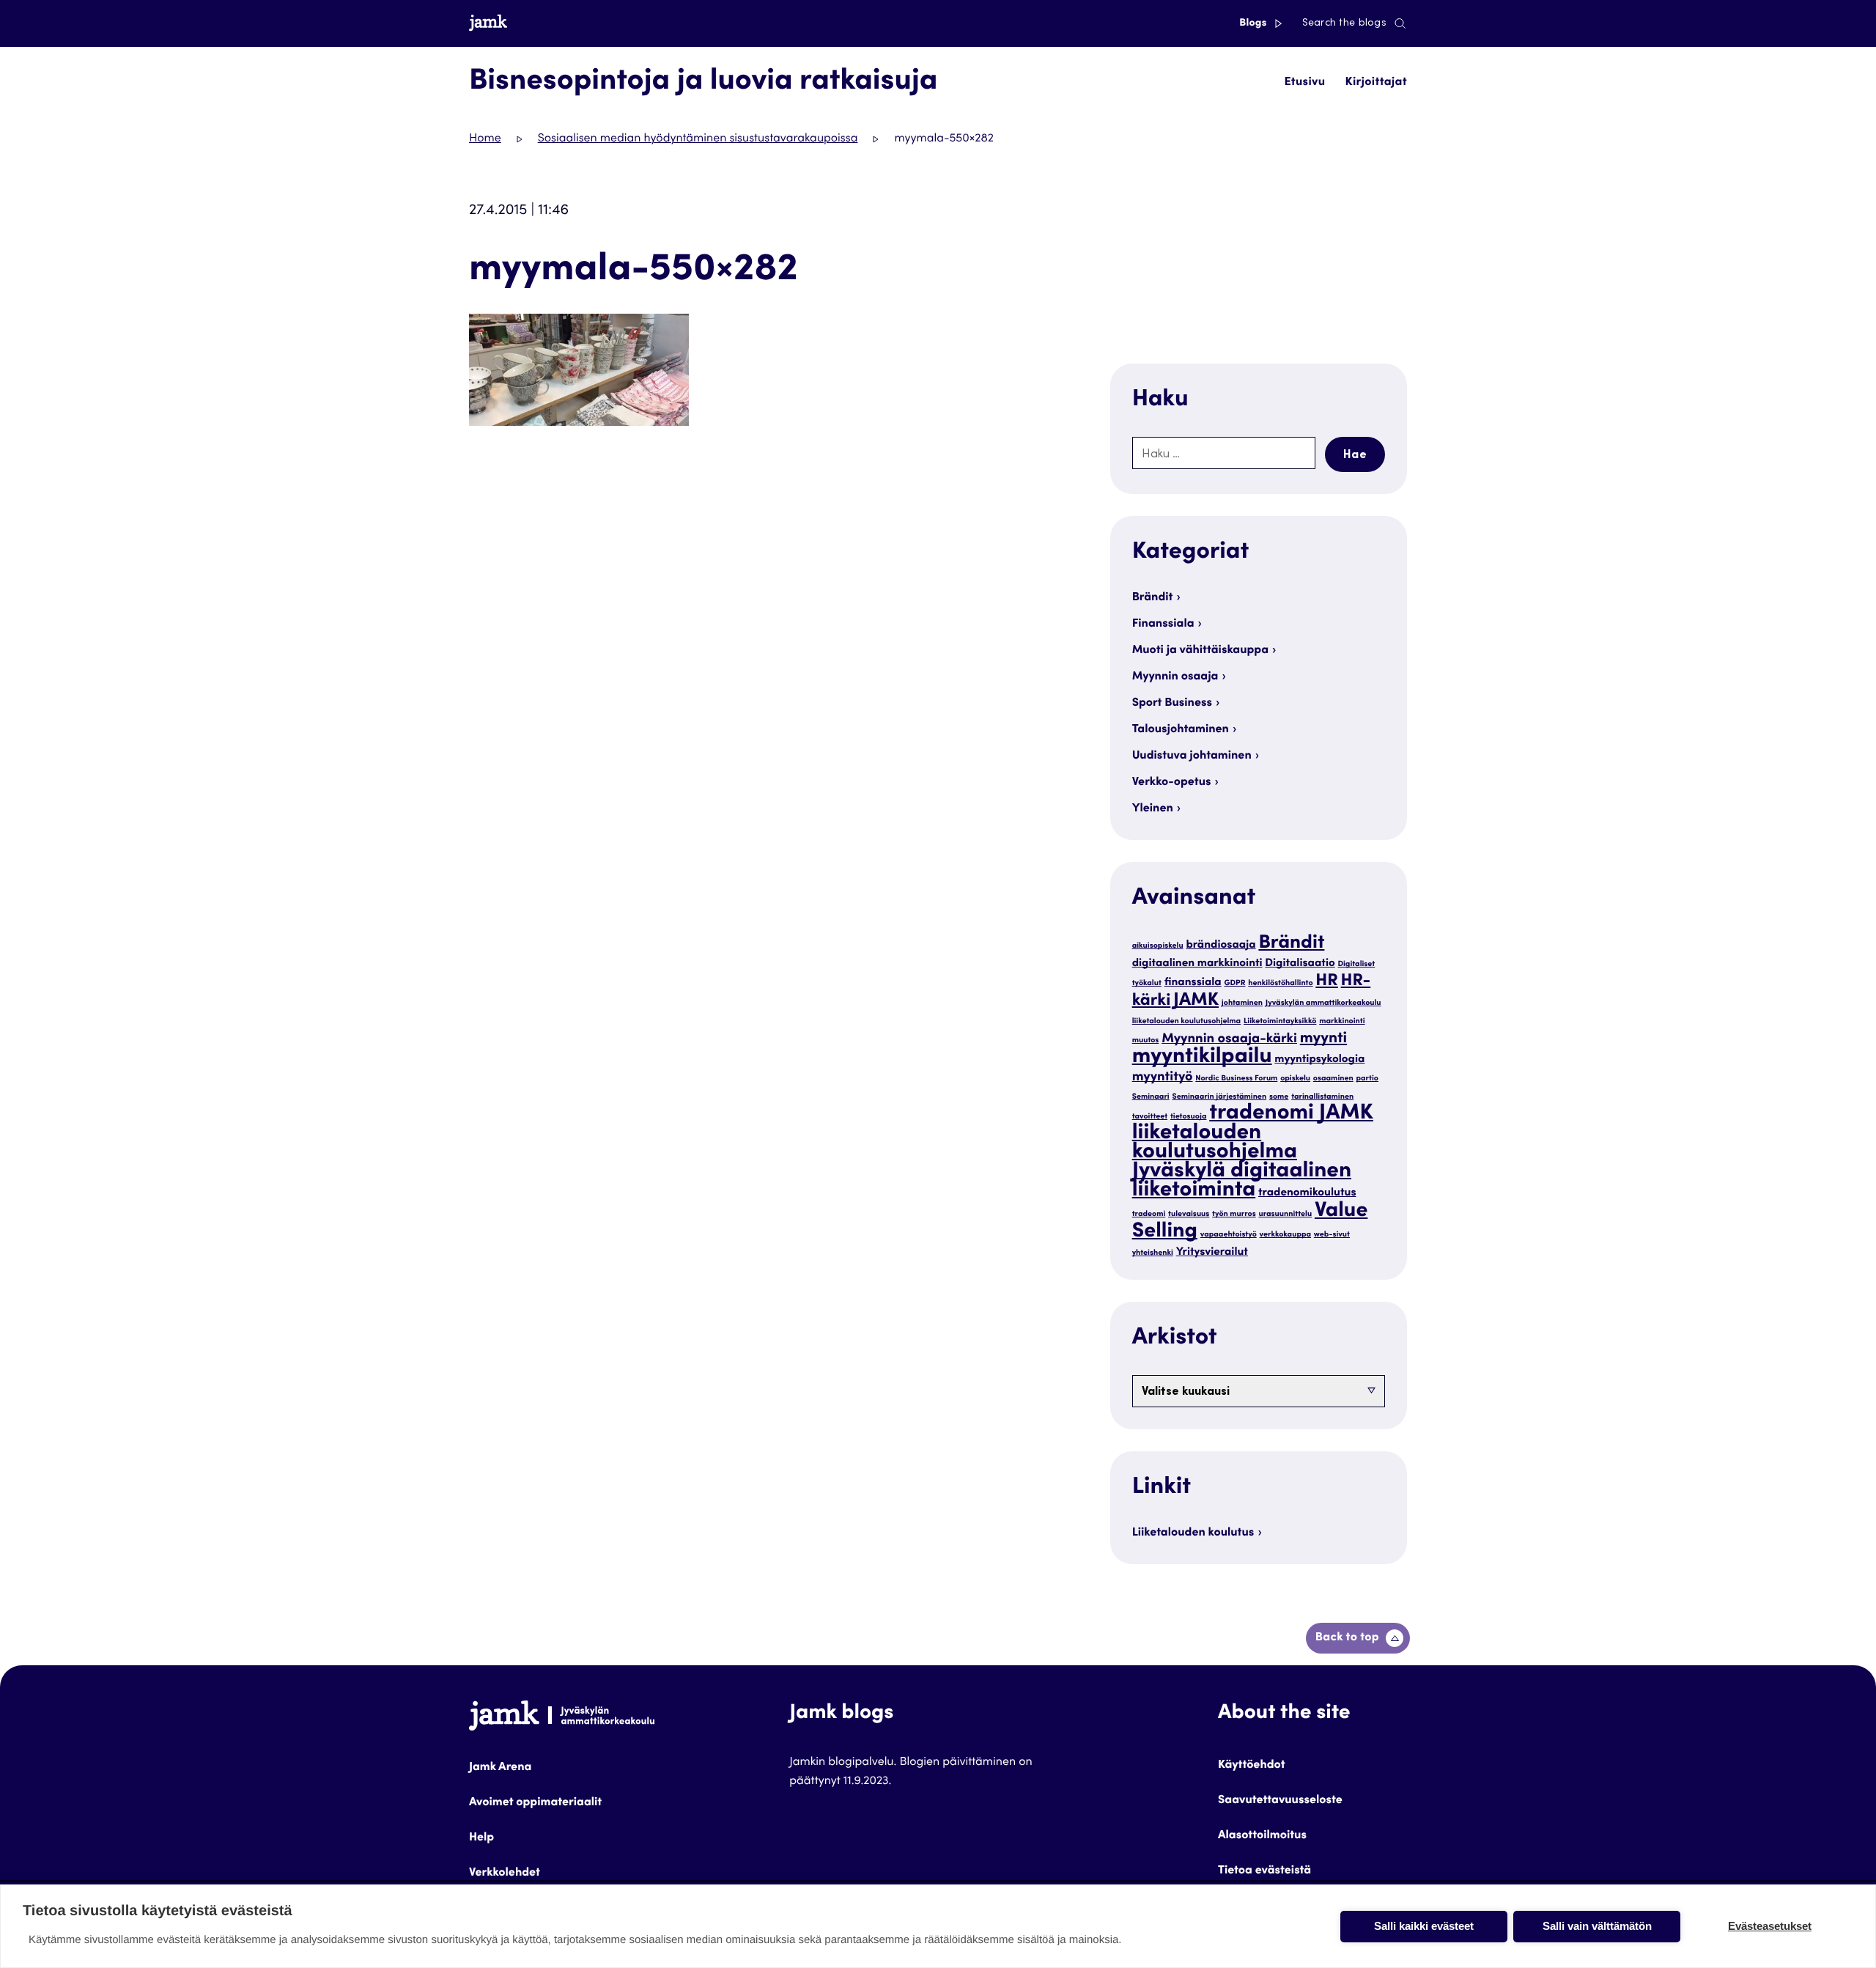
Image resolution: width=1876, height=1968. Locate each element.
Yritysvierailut (1212, 1253)
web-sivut (1332, 1235)
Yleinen (1153, 809)
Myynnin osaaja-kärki (1229, 1040)
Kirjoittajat (1376, 83)
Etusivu (1304, 83)
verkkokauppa (1286, 1235)
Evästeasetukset (1770, 1926)
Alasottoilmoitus (1262, 1836)
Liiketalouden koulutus (1193, 1533)
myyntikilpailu (1202, 1058)
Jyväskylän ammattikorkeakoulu (1323, 1003)
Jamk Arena (500, 1768)
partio (1368, 1079)
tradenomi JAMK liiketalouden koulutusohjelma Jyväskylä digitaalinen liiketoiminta (1253, 1153)
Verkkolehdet (505, 1873)
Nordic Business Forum (1236, 1079)
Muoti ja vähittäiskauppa (1200, 651)
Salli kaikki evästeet (1424, 1926)
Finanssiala (1163, 624)
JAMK (1196, 1001)
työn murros (1234, 1214)
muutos (1146, 1040)
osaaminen (1333, 1079)
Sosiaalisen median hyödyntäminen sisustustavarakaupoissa (698, 139)
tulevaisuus (1189, 1214)
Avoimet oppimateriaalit (535, 1803)
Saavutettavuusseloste (1280, 1801)
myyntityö (1163, 1078)
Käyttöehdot (1252, 1766)
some (1279, 1097)
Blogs (1254, 23)
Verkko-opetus (1172, 783)
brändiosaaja (1220, 946)
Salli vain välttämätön (1597, 1926)
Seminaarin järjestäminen (1219, 1097)
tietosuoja (1189, 1117)
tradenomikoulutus (1307, 1194)
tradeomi (1149, 1214)
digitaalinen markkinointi (1197, 964)
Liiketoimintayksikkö (1280, 1021)
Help (481, 1838)
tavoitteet (1150, 1117)
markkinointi (1342, 1021)
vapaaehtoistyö (1229, 1235)
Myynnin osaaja (1175, 677)
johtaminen (1242, 1003)
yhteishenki (1153, 1253)
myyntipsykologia (1319, 1060)
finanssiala (1193, 983)
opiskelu (1295, 1079)
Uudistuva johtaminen (1192, 756)
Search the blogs (1344, 23)
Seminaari (1151, 1097)
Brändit (1153, 598)
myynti (1323, 1039)
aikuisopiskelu (1158, 946)
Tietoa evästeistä (1264, 1871)
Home (485, 139)
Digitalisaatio (1300, 964)
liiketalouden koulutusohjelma (1187, 1021)
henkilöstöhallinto (1280, 983)
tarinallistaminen (1322, 1097)
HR (1327, 982)
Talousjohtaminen (1181, 730)
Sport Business (1172, 704)
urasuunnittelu (1285, 1214)
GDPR (1234, 983)
